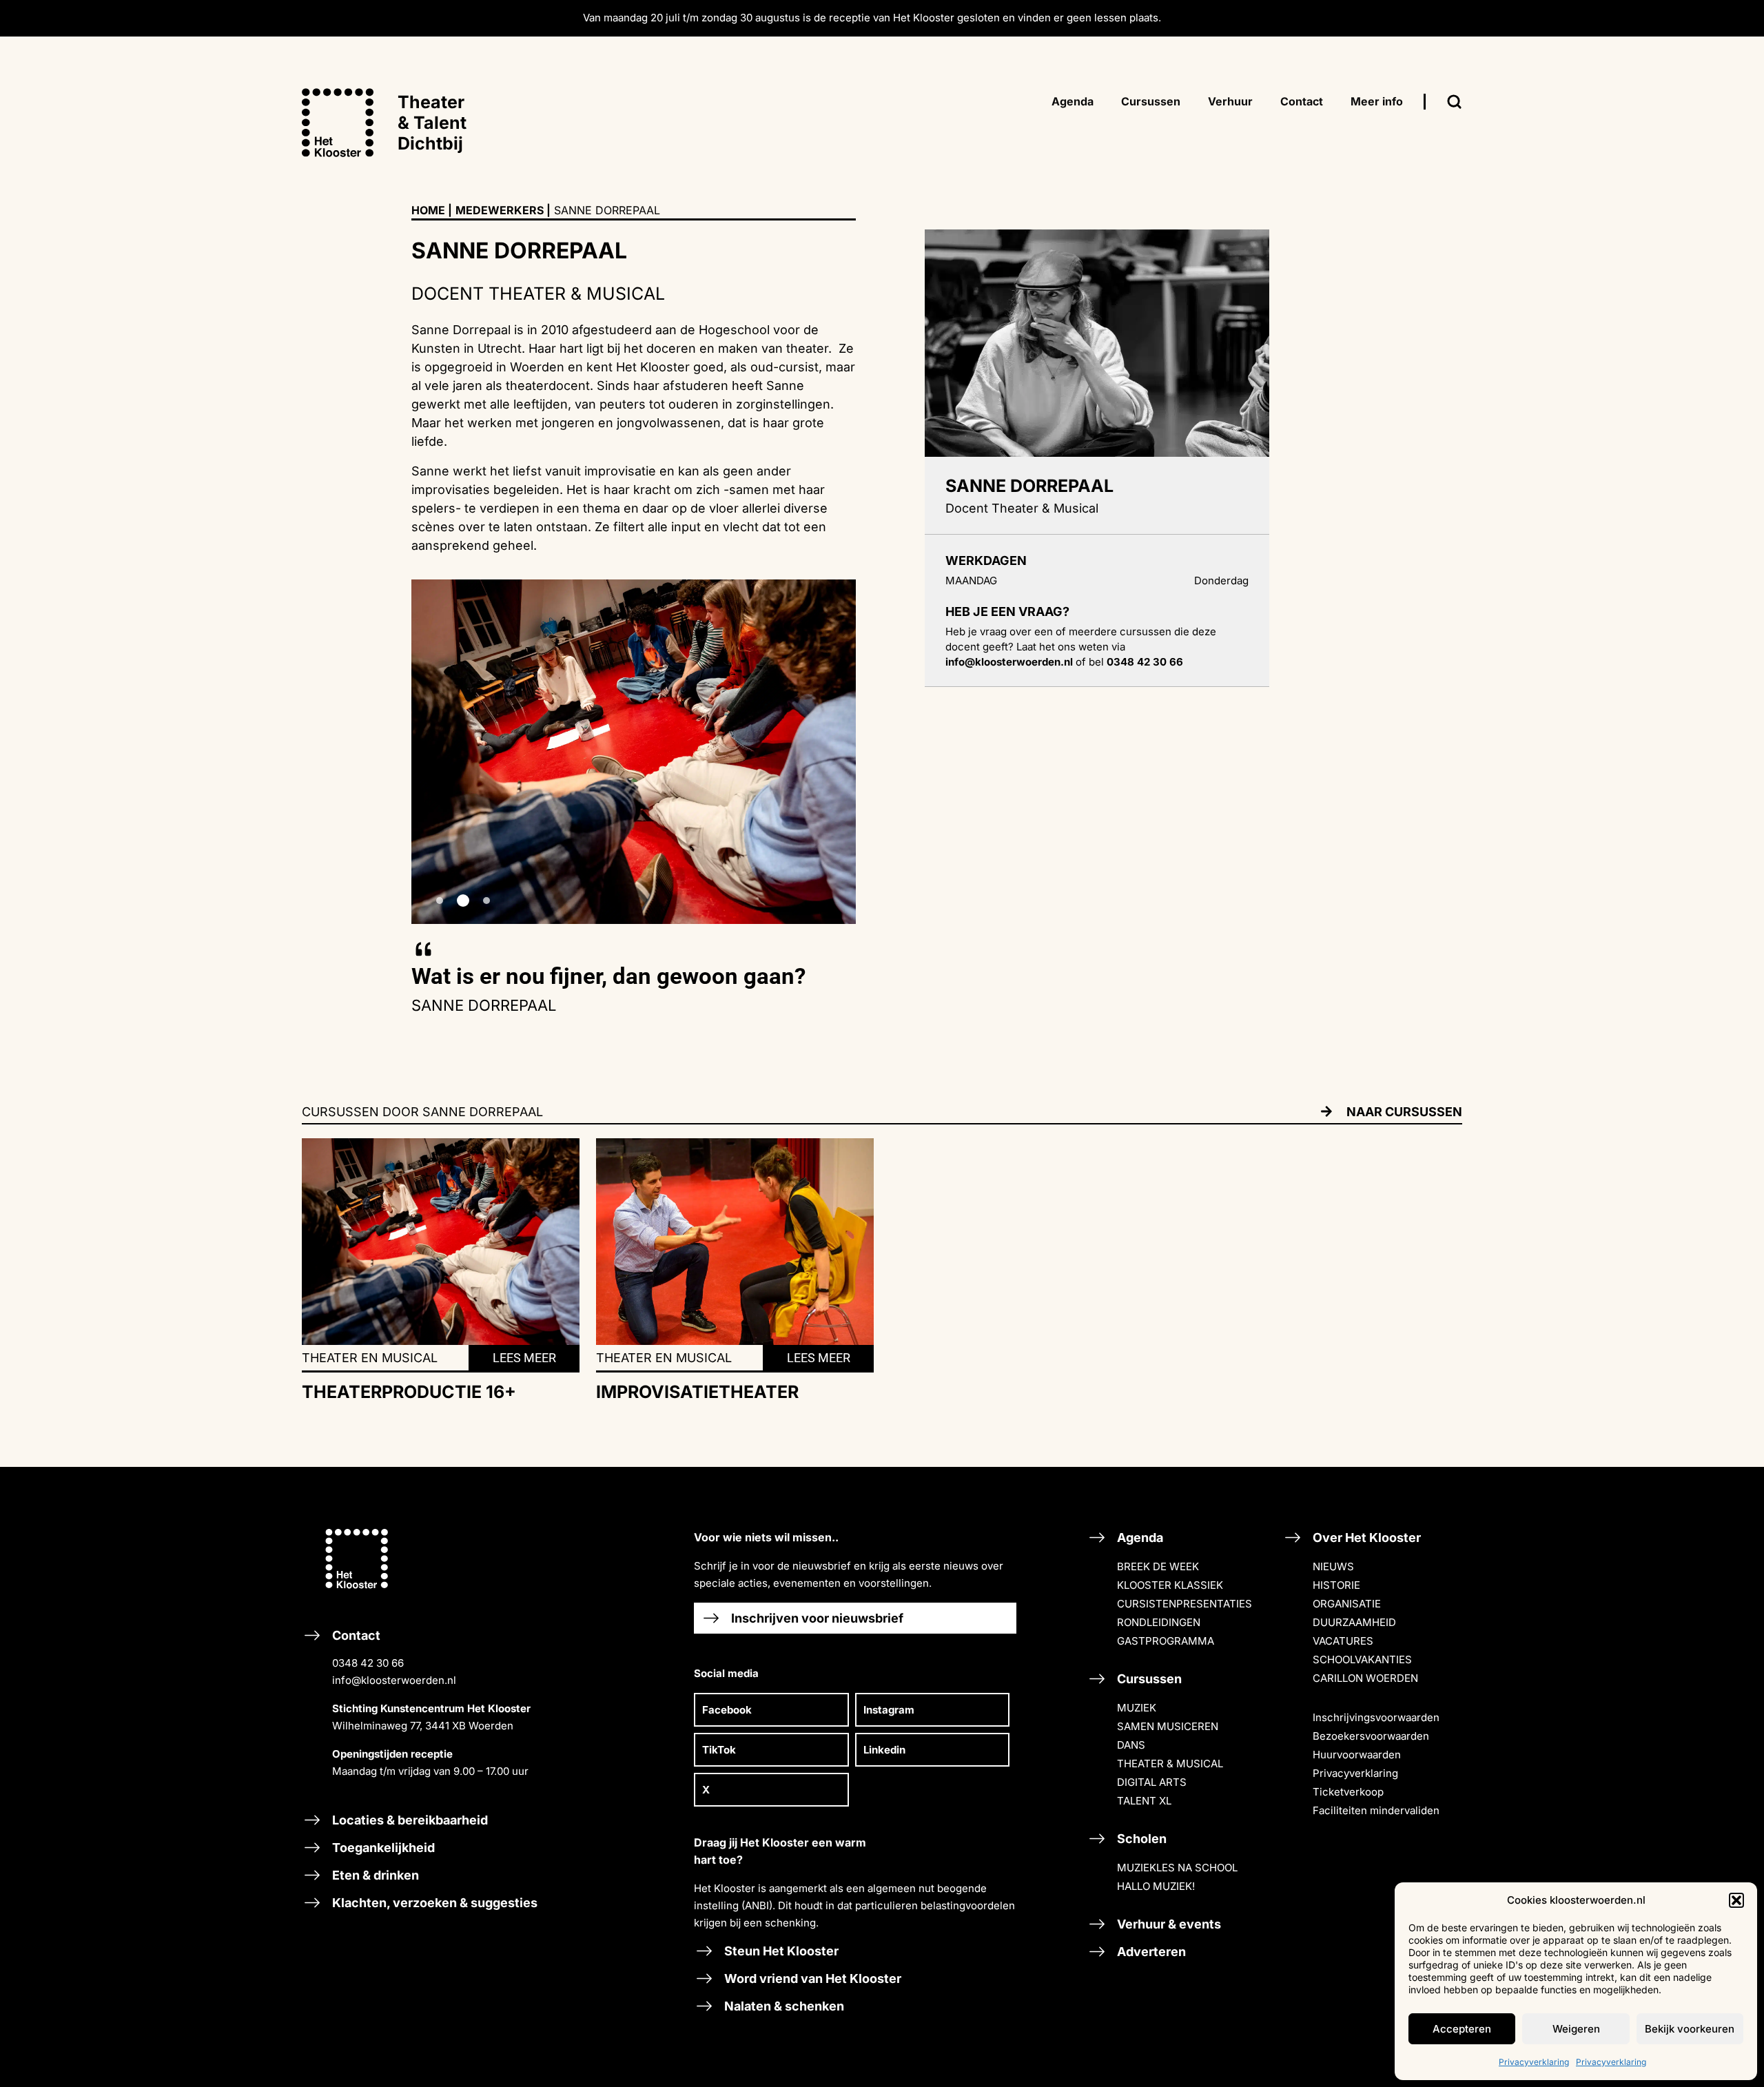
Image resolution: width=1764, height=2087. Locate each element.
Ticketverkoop (1348, 1792)
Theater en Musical (370, 1358)
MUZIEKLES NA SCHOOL (1177, 1868)
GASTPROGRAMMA (1166, 1641)
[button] (1736, 1900)
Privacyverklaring (1534, 2062)
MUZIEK (1137, 1708)
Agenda (1139, 1538)
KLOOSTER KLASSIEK (1170, 1585)
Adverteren (1150, 1952)
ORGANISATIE (1347, 1604)
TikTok (719, 1750)
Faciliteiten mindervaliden (1376, 1810)
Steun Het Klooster (780, 1951)
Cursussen (1148, 1679)
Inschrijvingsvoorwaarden (1376, 1717)
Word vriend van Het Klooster (811, 1978)
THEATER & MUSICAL (1170, 1764)
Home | (432, 210)
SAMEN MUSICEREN (1168, 1726)
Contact (430, 1703)
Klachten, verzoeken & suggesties (433, 1903)
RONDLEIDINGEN (1159, 1622)
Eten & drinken (374, 1875)
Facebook (727, 1710)
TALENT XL (1144, 1801)
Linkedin (884, 1750)
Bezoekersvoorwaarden (1371, 1736)
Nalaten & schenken (783, 2006)
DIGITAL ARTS (1152, 1782)
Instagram (889, 1710)
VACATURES (1343, 1641)
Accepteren (1462, 2029)
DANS (1131, 1745)
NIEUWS (1333, 1566)
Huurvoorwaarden (1357, 1755)
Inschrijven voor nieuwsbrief (816, 1618)
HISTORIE (1336, 1585)
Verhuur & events (1168, 1924)
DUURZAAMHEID (1354, 1622)
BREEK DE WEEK (1158, 1566)
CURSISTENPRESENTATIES (1184, 1604)
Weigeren (1576, 2029)
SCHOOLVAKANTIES (1362, 1659)
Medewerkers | (503, 210)
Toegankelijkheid (382, 1848)
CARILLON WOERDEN (1365, 1678)
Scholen (1140, 1839)
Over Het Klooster (1365, 1538)
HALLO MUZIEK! (1156, 1886)
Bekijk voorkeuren (1690, 2029)
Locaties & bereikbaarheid (409, 1820)
